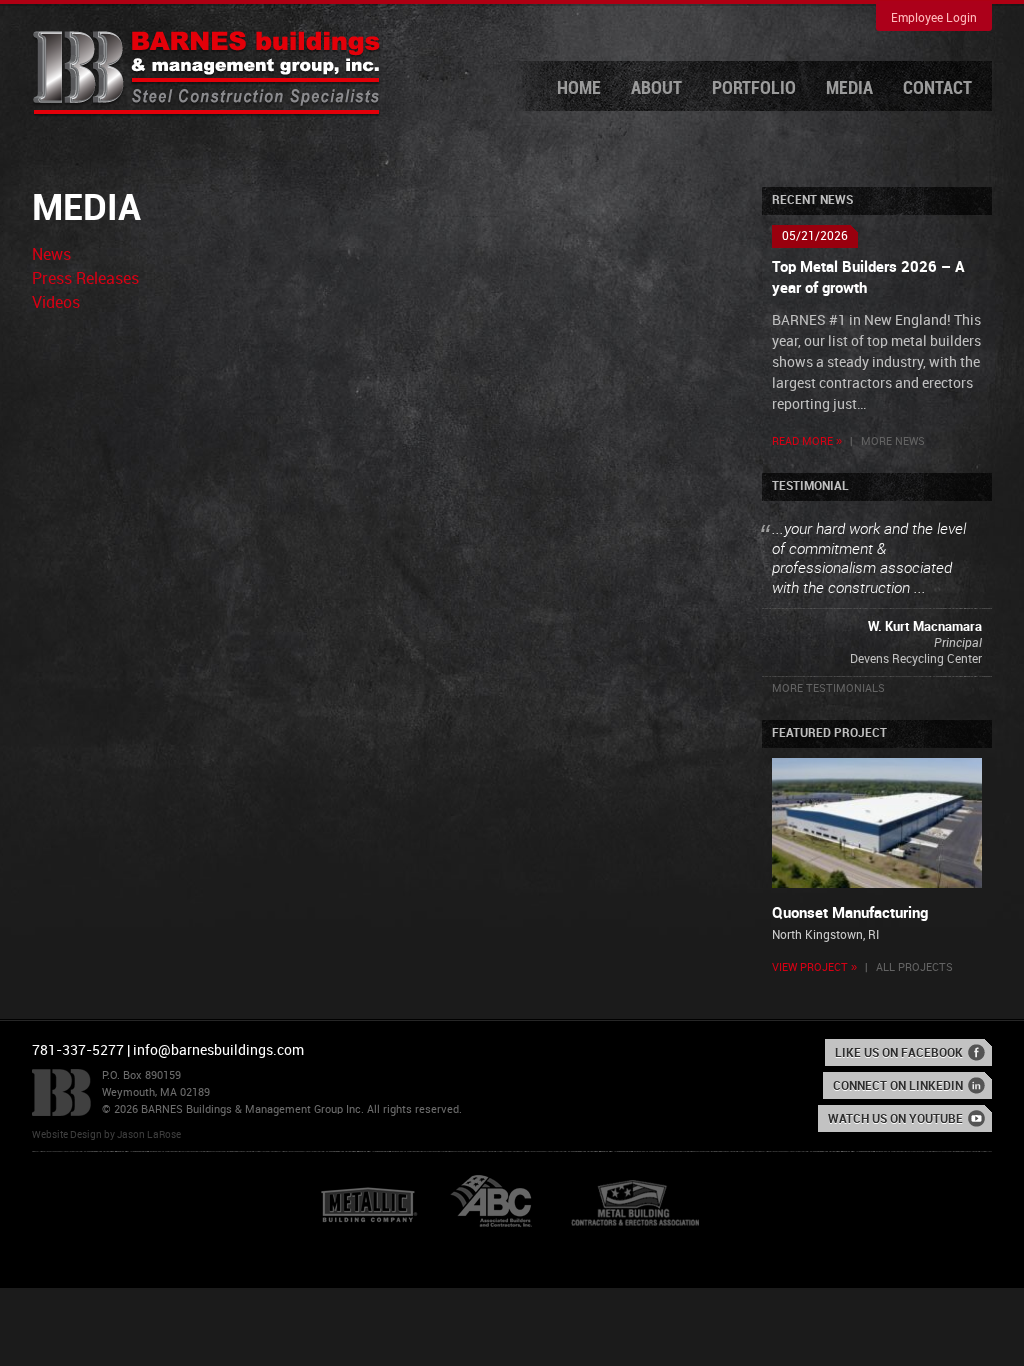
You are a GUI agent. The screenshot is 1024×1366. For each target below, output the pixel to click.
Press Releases (85, 279)
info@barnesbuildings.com (218, 1050)
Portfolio (754, 88)
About (656, 88)
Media (849, 88)
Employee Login (934, 18)
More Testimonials (828, 689)
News (51, 255)
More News (893, 442)
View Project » (814, 968)
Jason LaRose (149, 1135)
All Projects (914, 968)
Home (579, 88)
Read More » (807, 442)
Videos (56, 303)
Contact (937, 88)
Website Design (67, 1135)
